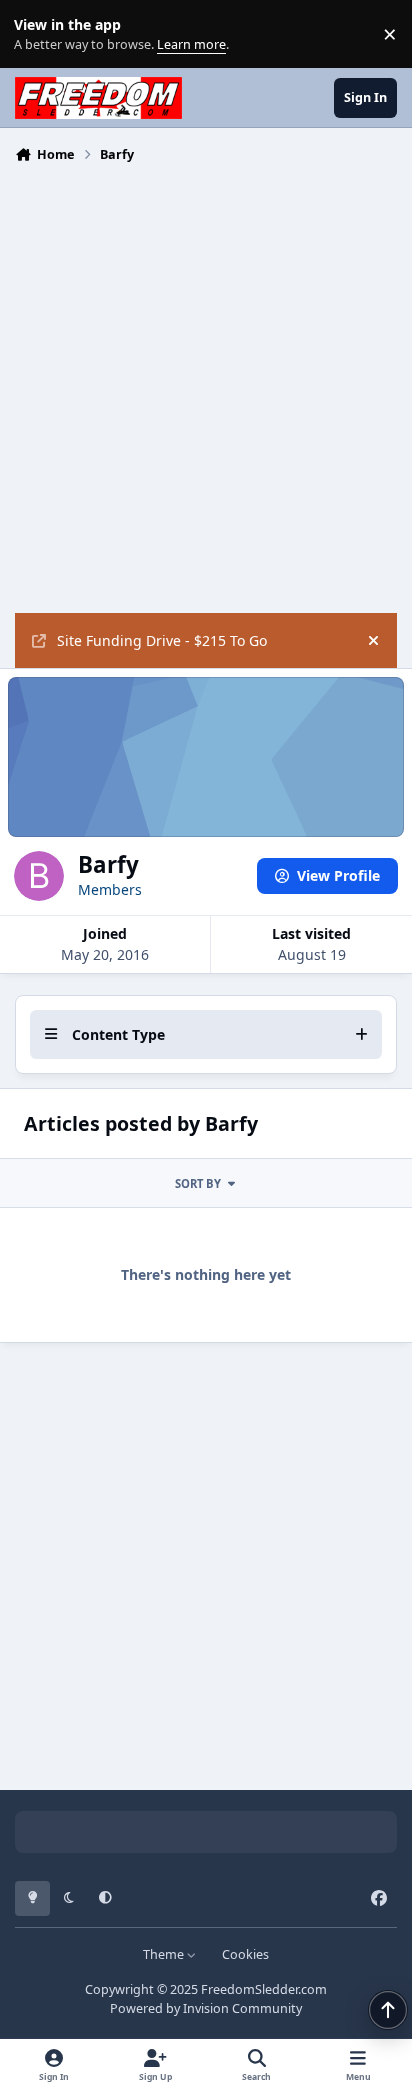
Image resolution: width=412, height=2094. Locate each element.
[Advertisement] (206, 386)
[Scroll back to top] (388, 2010)
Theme (165, 1954)
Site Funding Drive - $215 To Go (162, 640)
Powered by (206, 2008)
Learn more (38, 34)
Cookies (245, 1954)
